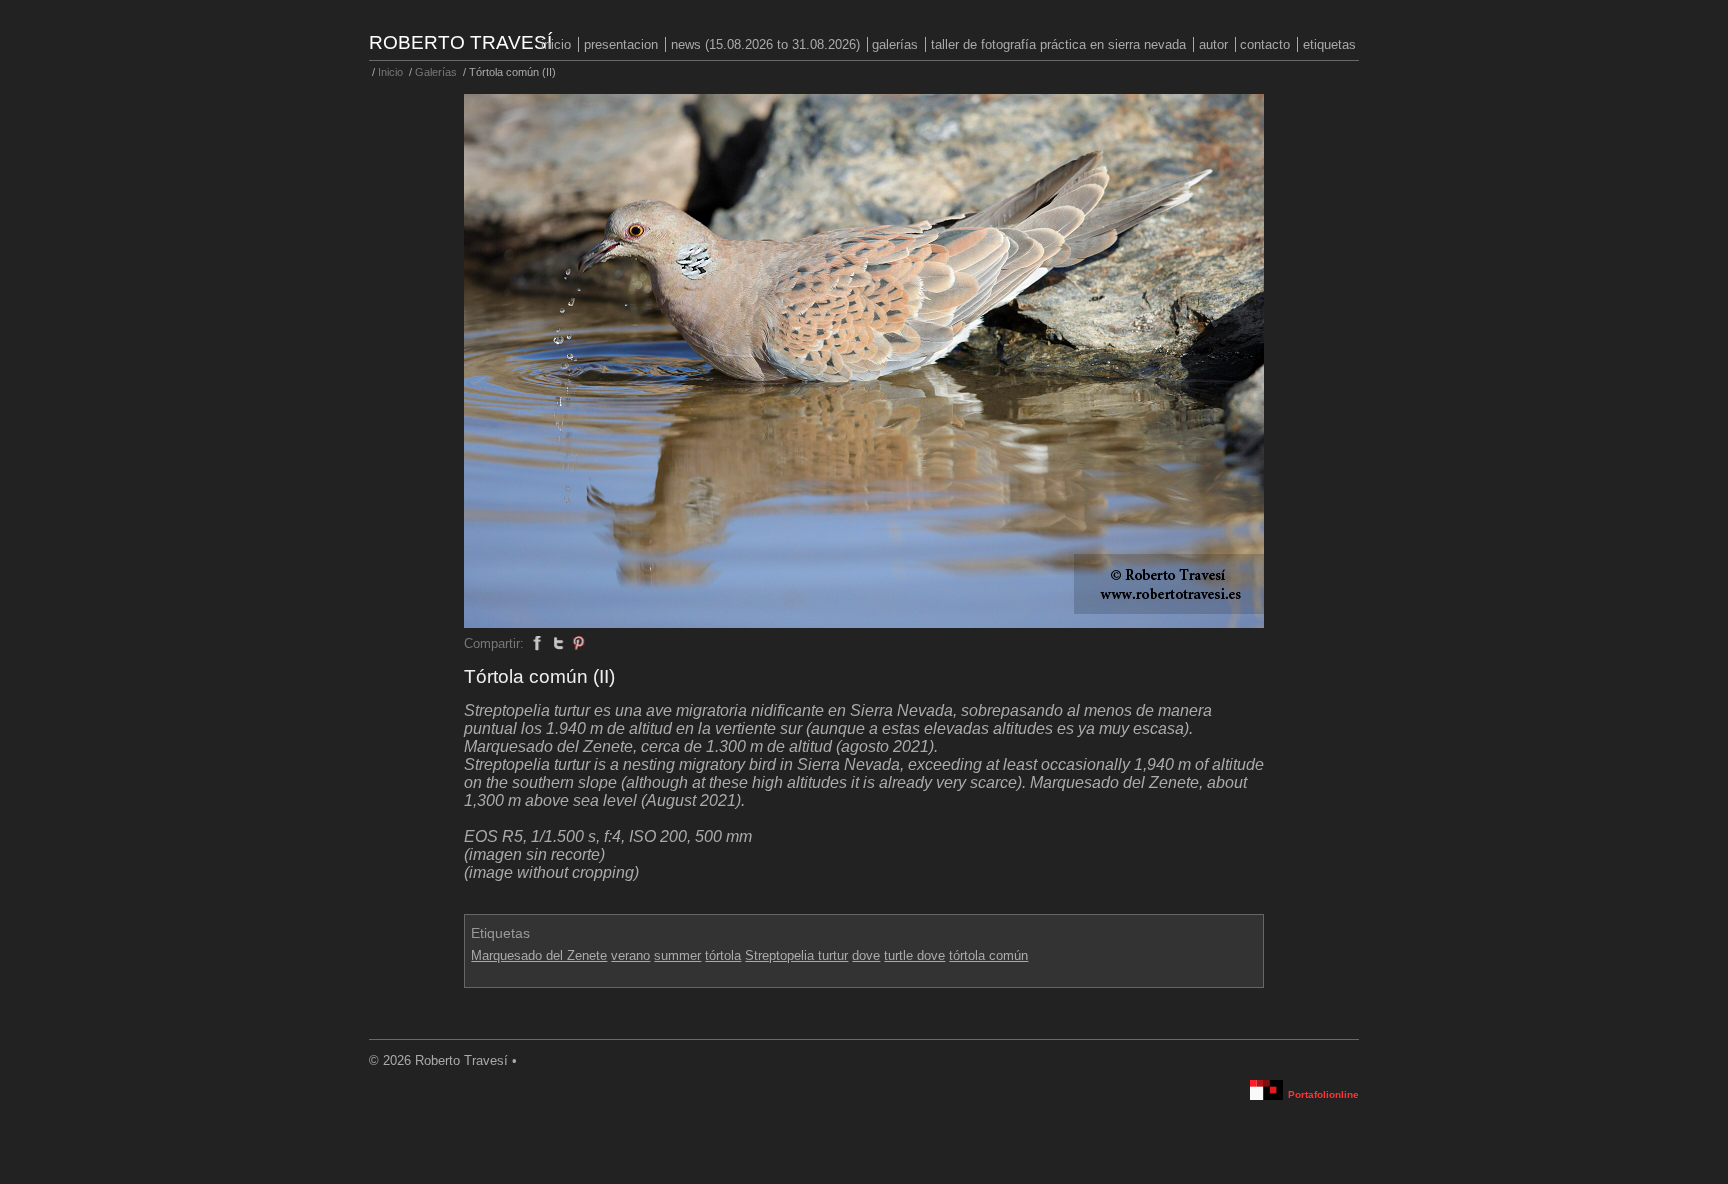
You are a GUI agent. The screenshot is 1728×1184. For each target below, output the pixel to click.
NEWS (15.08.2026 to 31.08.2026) (765, 44)
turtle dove (914, 955)
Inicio (556, 44)
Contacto (1265, 44)
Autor (1213, 44)
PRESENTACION (621, 44)
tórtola (723, 955)
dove (866, 955)
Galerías (895, 44)
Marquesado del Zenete (539, 955)
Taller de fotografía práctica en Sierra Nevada (1058, 44)
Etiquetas (1329, 44)
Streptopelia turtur (796, 955)
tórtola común (988, 955)
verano (630, 955)
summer (677, 955)
